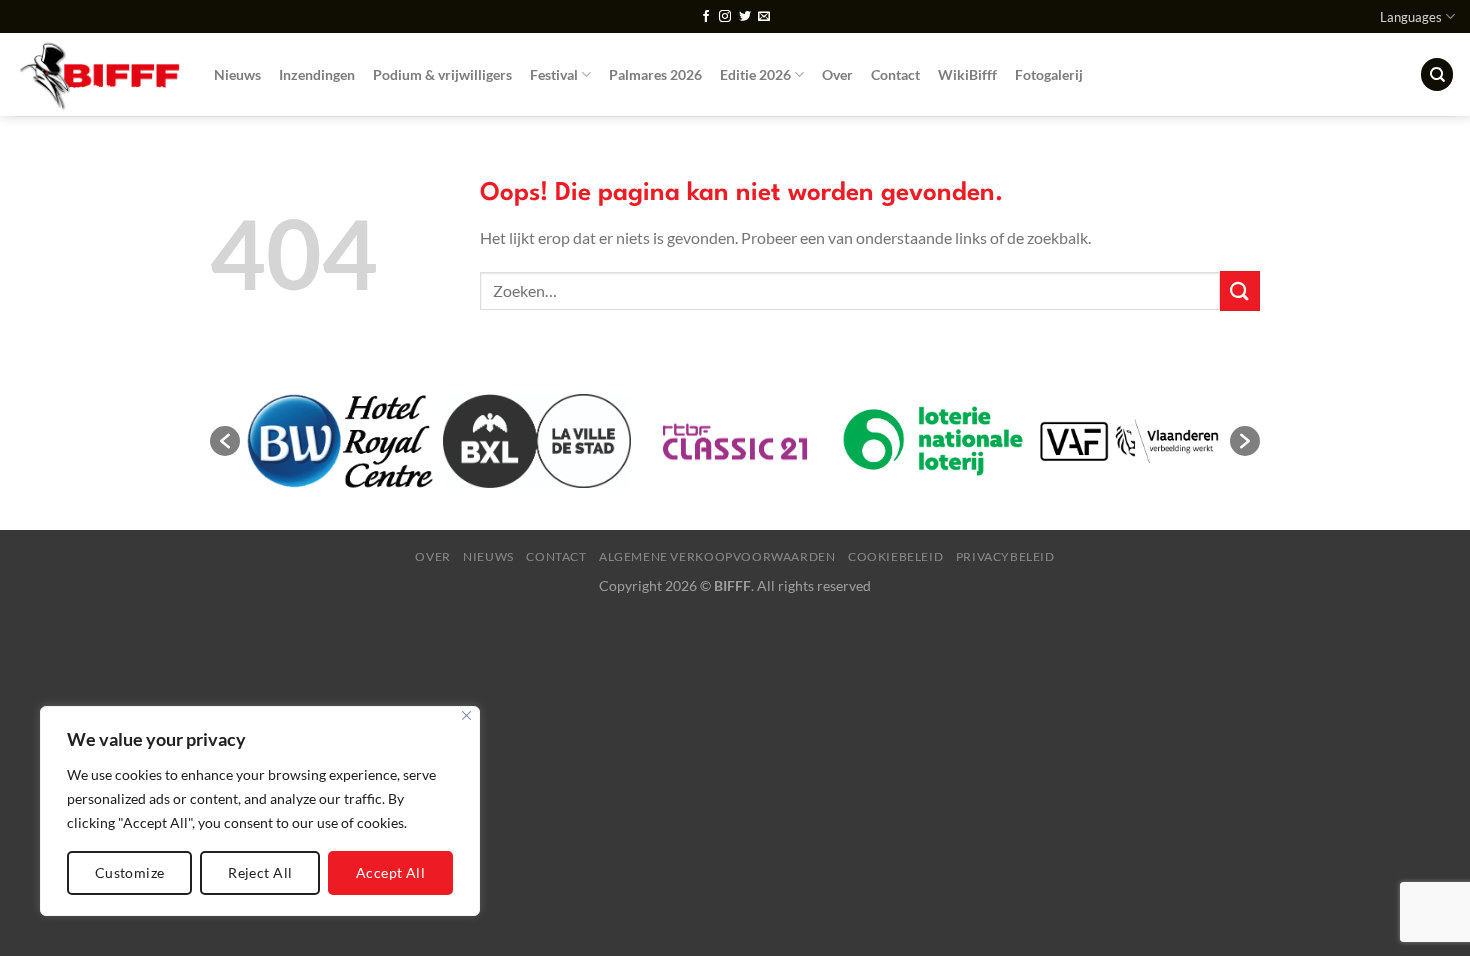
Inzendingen (317, 74)
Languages (1411, 17)
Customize (130, 872)
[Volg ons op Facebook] (706, 17)
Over (837, 74)
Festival (554, 74)
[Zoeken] (1437, 74)
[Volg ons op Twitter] (745, 17)
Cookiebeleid (895, 556)
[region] (260, 811)
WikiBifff (967, 74)
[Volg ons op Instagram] (725, 17)
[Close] (466, 715)
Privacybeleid (1005, 556)
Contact (895, 74)
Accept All (390, 872)
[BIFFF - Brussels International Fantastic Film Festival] (99, 74)
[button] (225, 441)
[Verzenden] (1240, 290)
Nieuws (237, 74)
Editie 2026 (755, 74)
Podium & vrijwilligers (442, 74)
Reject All (260, 872)
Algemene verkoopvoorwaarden (717, 556)
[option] (339, 441)
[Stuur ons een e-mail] (764, 17)
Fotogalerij (1049, 74)
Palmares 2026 (655, 74)
